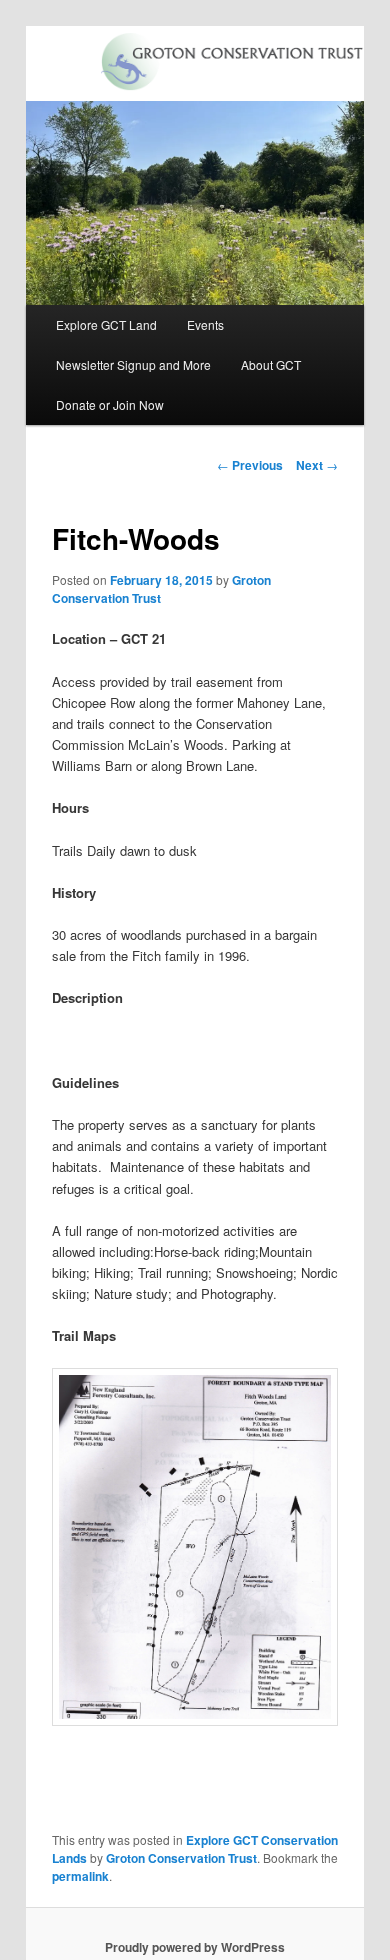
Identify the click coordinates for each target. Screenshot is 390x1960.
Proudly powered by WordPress (195, 1947)
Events (205, 324)
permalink (80, 1876)
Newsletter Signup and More (133, 364)
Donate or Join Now (110, 404)
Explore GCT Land (106, 324)
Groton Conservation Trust (181, 1858)
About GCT (271, 364)
